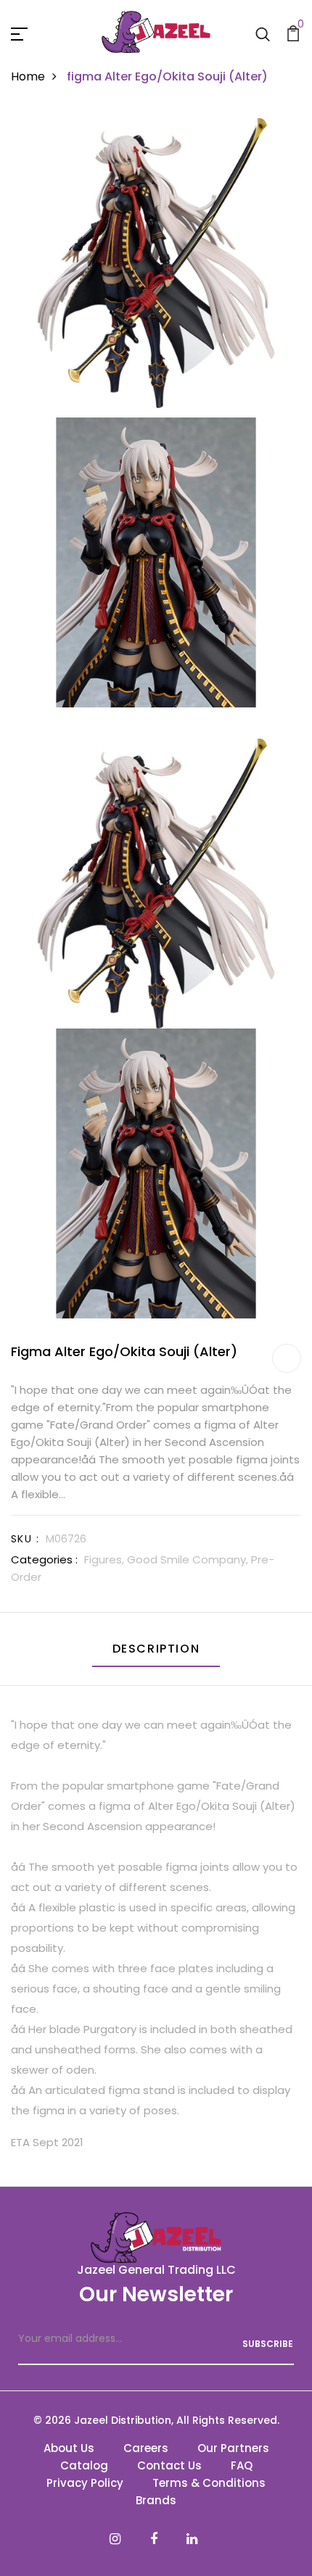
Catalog (84, 2465)
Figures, (106, 1559)
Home (28, 76)
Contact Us (169, 2465)
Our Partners (233, 2448)
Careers (146, 2448)
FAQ (242, 2465)
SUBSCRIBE (268, 2344)
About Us (69, 2448)
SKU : (25, 1539)
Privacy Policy (85, 2483)
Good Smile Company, (189, 1559)
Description (156, 1649)
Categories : (44, 1559)
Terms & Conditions (209, 2483)
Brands (156, 2500)
